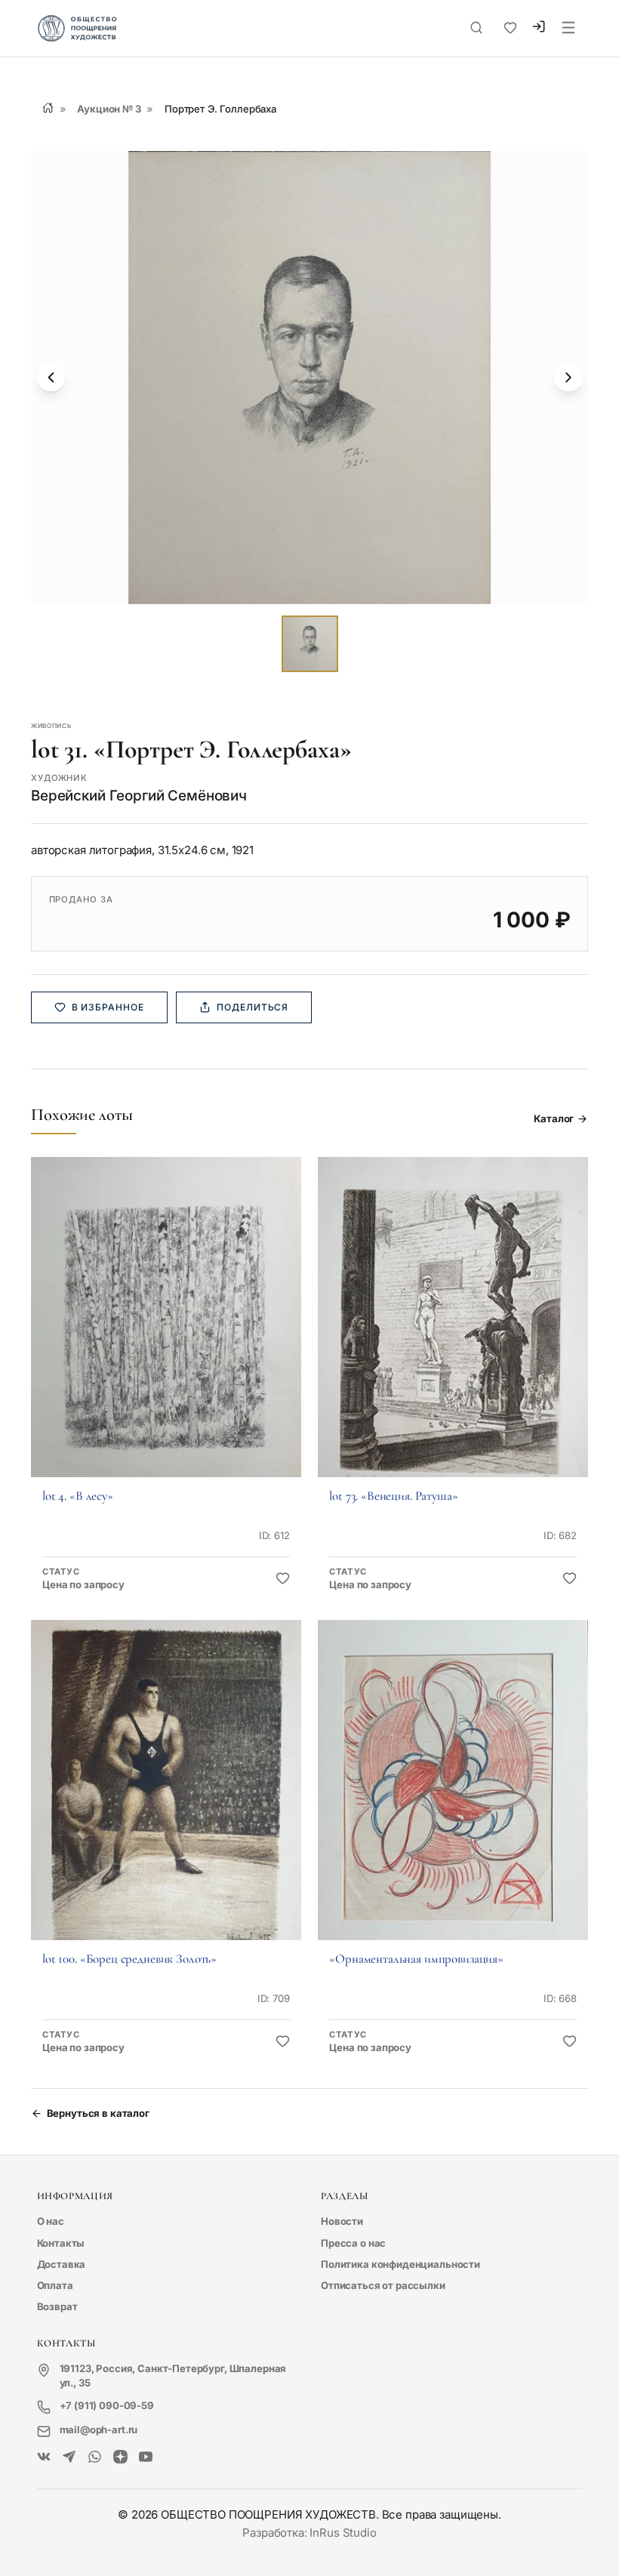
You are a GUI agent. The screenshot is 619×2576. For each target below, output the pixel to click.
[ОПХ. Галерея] (69, 2458)
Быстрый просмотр (166, 1337)
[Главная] (48, 108)
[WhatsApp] (95, 2458)
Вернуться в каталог (98, 2113)
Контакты (61, 2243)
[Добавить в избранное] (283, 1579)
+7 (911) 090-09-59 (107, 2405)
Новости (342, 2221)
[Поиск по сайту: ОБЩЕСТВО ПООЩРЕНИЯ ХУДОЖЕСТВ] (476, 28)
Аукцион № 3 (109, 109)
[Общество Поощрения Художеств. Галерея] (44, 2458)
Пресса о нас (353, 2243)
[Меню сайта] (568, 29)
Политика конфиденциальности (400, 2264)
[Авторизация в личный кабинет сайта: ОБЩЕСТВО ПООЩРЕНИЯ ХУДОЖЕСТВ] (539, 29)
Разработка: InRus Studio (309, 2533)
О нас (51, 2221)
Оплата (55, 2285)
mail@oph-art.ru (99, 2429)
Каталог (554, 1118)
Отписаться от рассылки (383, 2285)
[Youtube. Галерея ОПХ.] (146, 2458)
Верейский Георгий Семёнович (139, 796)
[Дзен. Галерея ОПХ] (120, 2458)
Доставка (62, 2264)
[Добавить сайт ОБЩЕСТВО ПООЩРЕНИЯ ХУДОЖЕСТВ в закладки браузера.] (510, 28)
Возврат (57, 2306)
